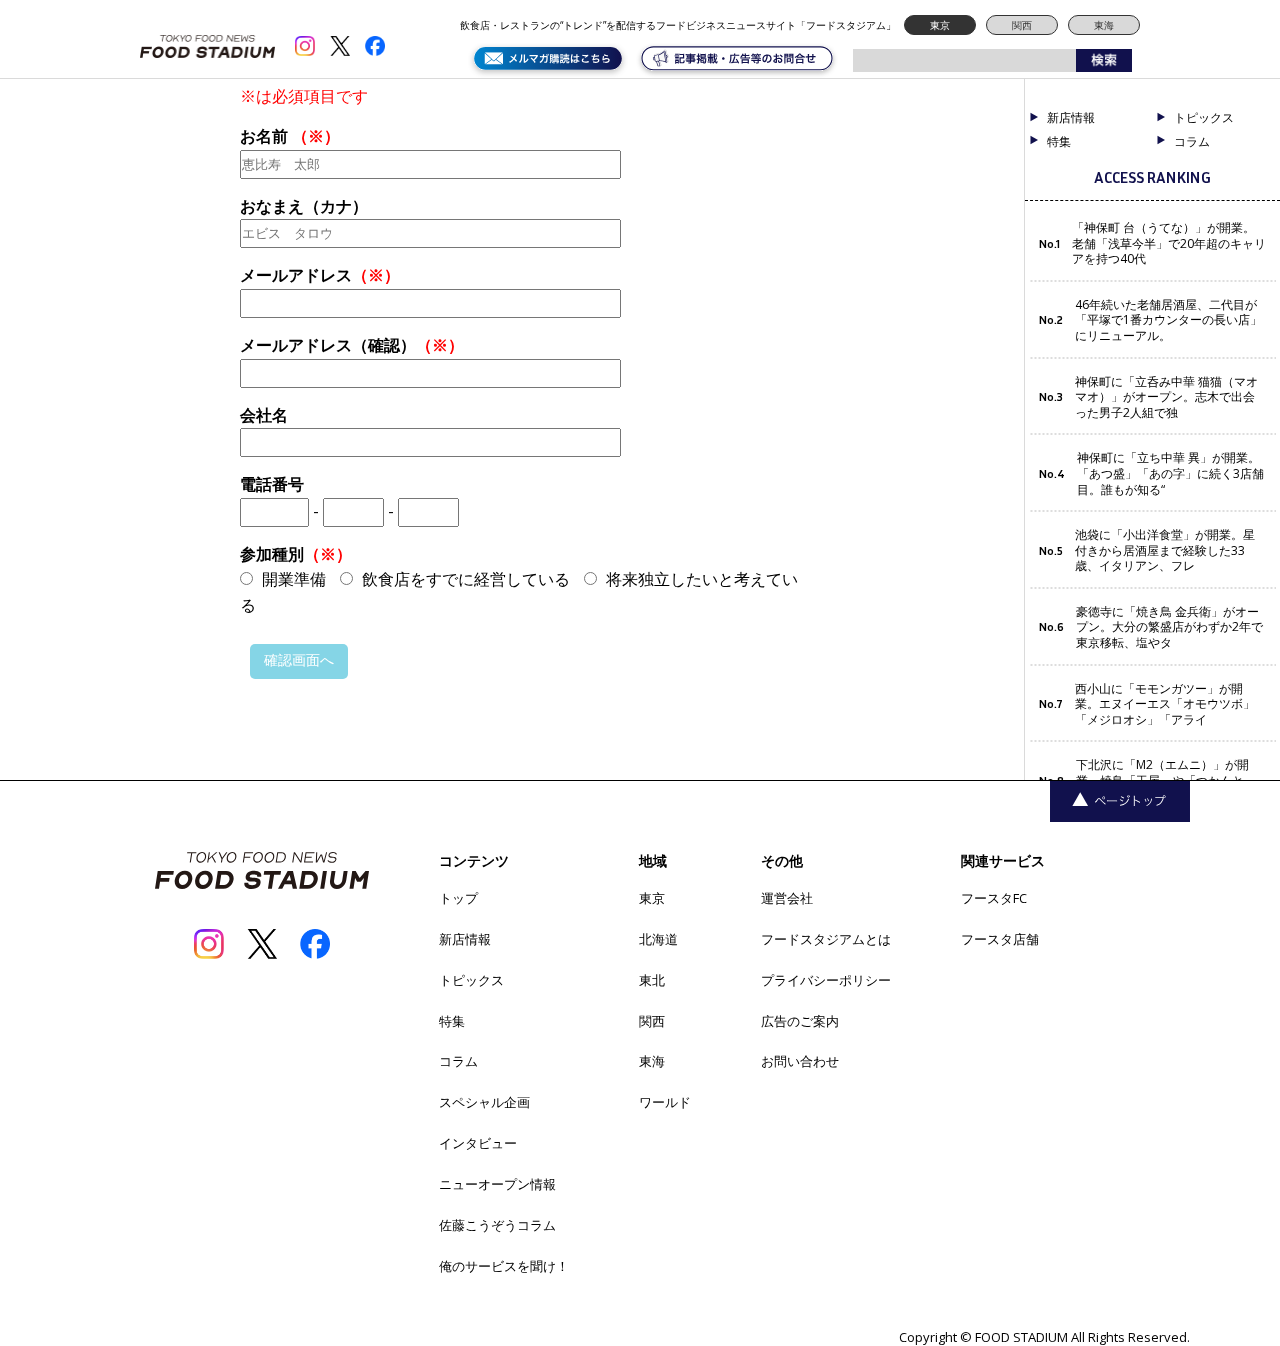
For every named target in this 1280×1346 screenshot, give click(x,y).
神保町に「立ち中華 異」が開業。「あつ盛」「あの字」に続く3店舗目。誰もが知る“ (1170, 473)
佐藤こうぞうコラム (497, 1225)
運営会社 (787, 898)
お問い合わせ (800, 1061)
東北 (652, 980)
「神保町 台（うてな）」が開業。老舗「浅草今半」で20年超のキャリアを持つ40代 (1169, 243)
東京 (940, 25)
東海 (1104, 25)
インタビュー (478, 1143)
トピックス (471, 980)
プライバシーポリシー (826, 980)
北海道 (658, 939)
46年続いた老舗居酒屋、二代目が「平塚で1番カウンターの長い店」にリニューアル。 (1168, 320)
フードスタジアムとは (826, 939)
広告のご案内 (800, 1021)
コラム (458, 1061)
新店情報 (1071, 118)
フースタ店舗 (1000, 939)
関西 (1022, 25)
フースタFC (994, 898)
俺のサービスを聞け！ (504, 1266)
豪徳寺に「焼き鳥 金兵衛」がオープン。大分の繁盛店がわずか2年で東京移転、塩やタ (1169, 627)
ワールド (665, 1102)
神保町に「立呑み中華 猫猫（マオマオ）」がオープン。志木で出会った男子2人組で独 (1166, 397)
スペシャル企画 (484, 1102)
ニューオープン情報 (497, 1184)
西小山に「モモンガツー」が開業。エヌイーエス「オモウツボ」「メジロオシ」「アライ (1165, 704)
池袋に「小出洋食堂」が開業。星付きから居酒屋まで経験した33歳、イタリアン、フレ (1165, 550)
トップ (458, 898)
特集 (1059, 142)
